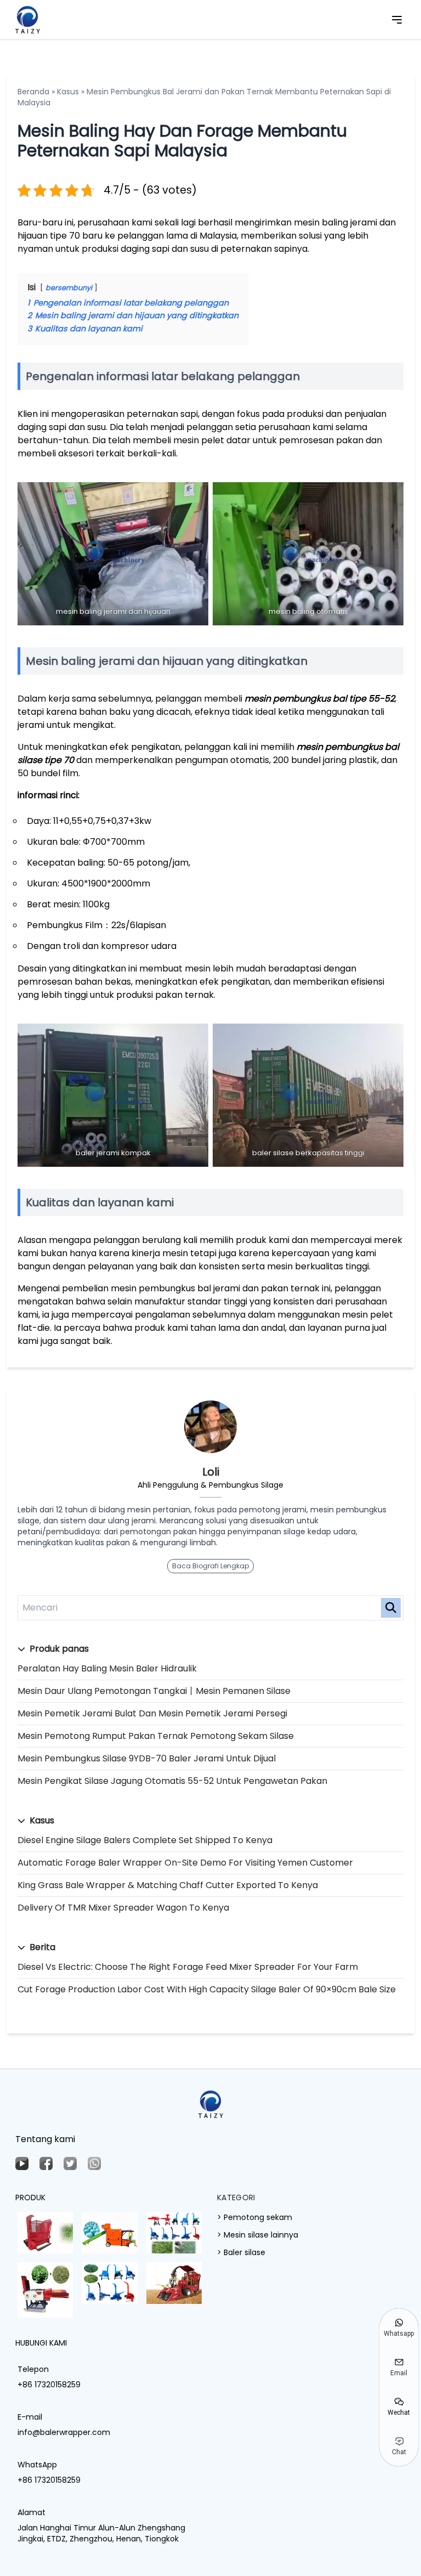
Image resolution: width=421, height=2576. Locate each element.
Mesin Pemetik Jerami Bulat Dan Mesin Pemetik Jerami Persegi (152, 1713)
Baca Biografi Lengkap (210, 1566)
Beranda (33, 92)
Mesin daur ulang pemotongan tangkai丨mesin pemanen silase (154, 1691)
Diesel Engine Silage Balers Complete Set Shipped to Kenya (145, 1840)
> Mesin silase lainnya (258, 2235)
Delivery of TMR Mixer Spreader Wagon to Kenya (123, 1908)
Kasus (68, 92)
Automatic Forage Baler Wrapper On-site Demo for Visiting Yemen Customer (185, 1863)
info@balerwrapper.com (64, 2432)
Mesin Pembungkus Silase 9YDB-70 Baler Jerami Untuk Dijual (147, 1758)
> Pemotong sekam (255, 2217)
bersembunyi (69, 288)
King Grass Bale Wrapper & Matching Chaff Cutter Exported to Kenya (168, 1885)
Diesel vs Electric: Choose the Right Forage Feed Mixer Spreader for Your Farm (188, 1967)
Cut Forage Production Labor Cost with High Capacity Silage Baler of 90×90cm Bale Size (207, 1989)
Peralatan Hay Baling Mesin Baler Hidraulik (107, 1668)
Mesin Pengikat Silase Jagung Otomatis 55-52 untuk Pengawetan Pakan (172, 1781)
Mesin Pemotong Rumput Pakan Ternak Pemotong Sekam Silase (156, 1736)
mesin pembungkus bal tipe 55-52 (320, 699)
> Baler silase (241, 2252)
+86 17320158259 (49, 2385)
